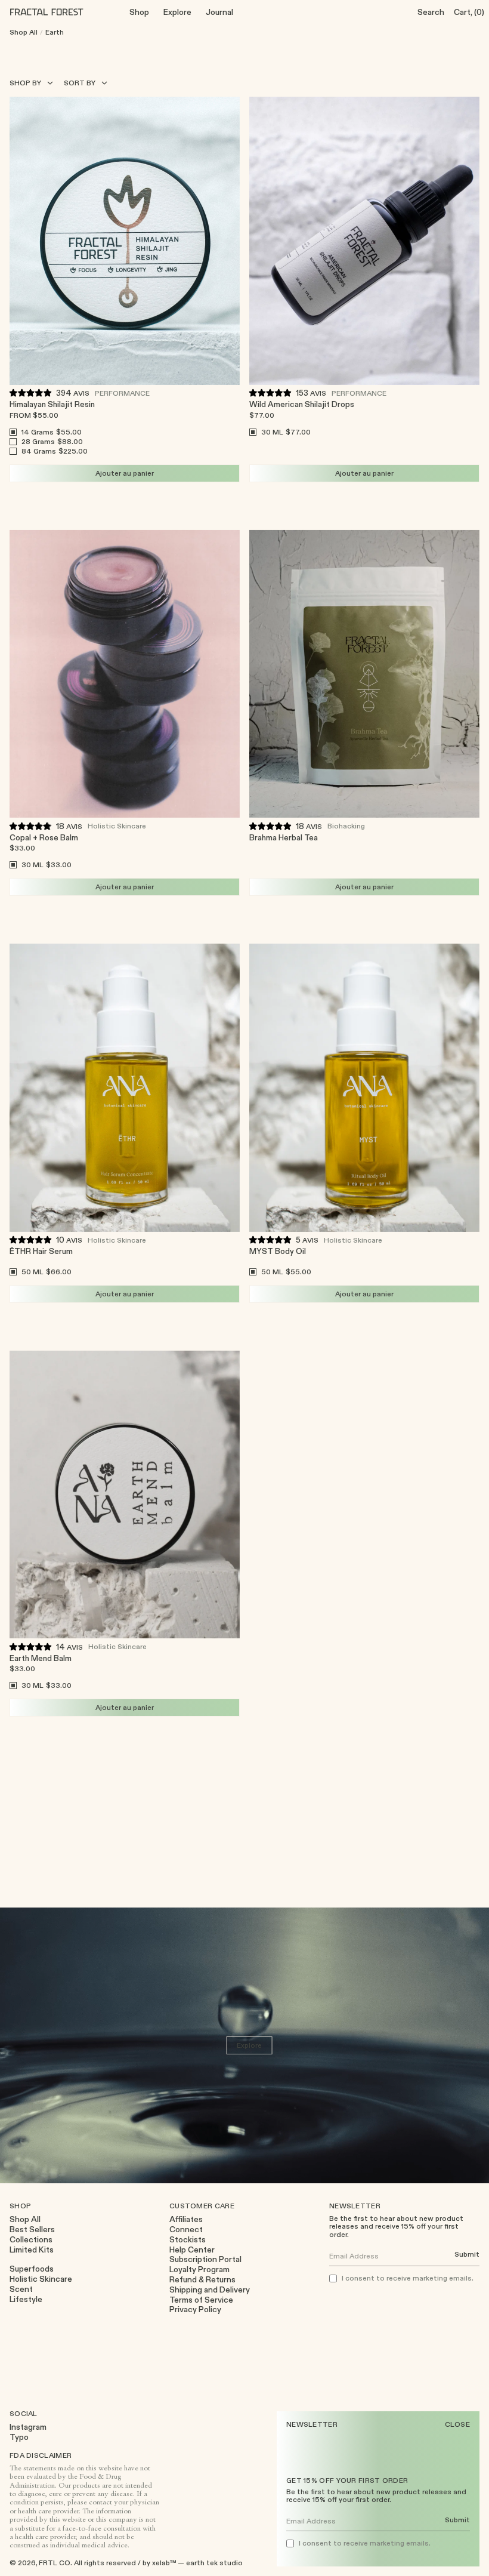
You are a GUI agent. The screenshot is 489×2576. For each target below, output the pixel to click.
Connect (186, 2230)
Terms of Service (201, 2300)
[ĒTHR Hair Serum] (125, 1088)
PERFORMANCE (122, 393)
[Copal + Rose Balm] (125, 674)
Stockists (188, 2240)
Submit (457, 2520)
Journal (219, 12)
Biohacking (346, 825)
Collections (31, 2240)
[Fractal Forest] (56, 12)
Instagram (28, 2427)
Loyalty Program (199, 2270)
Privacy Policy (195, 2310)
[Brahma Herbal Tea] (364, 674)
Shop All (24, 32)
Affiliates (186, 2219)
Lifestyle (26, 2299)
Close (458, 2424)
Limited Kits (32, 2250)
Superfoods (32, 2269)
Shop (139, 12)
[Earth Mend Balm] (125, 1495)
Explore (177, 12)
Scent (21, 2289)
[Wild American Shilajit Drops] (364, 241)
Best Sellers (32, 2230)
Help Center (192, 2250)
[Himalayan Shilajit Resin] (125, 241)
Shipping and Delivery (210, 2290)
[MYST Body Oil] (364, 1088)
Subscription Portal (205, 2259)
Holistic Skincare (117, 825)
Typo (19, 2437)
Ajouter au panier (125, 473)
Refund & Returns (202, 2280)
